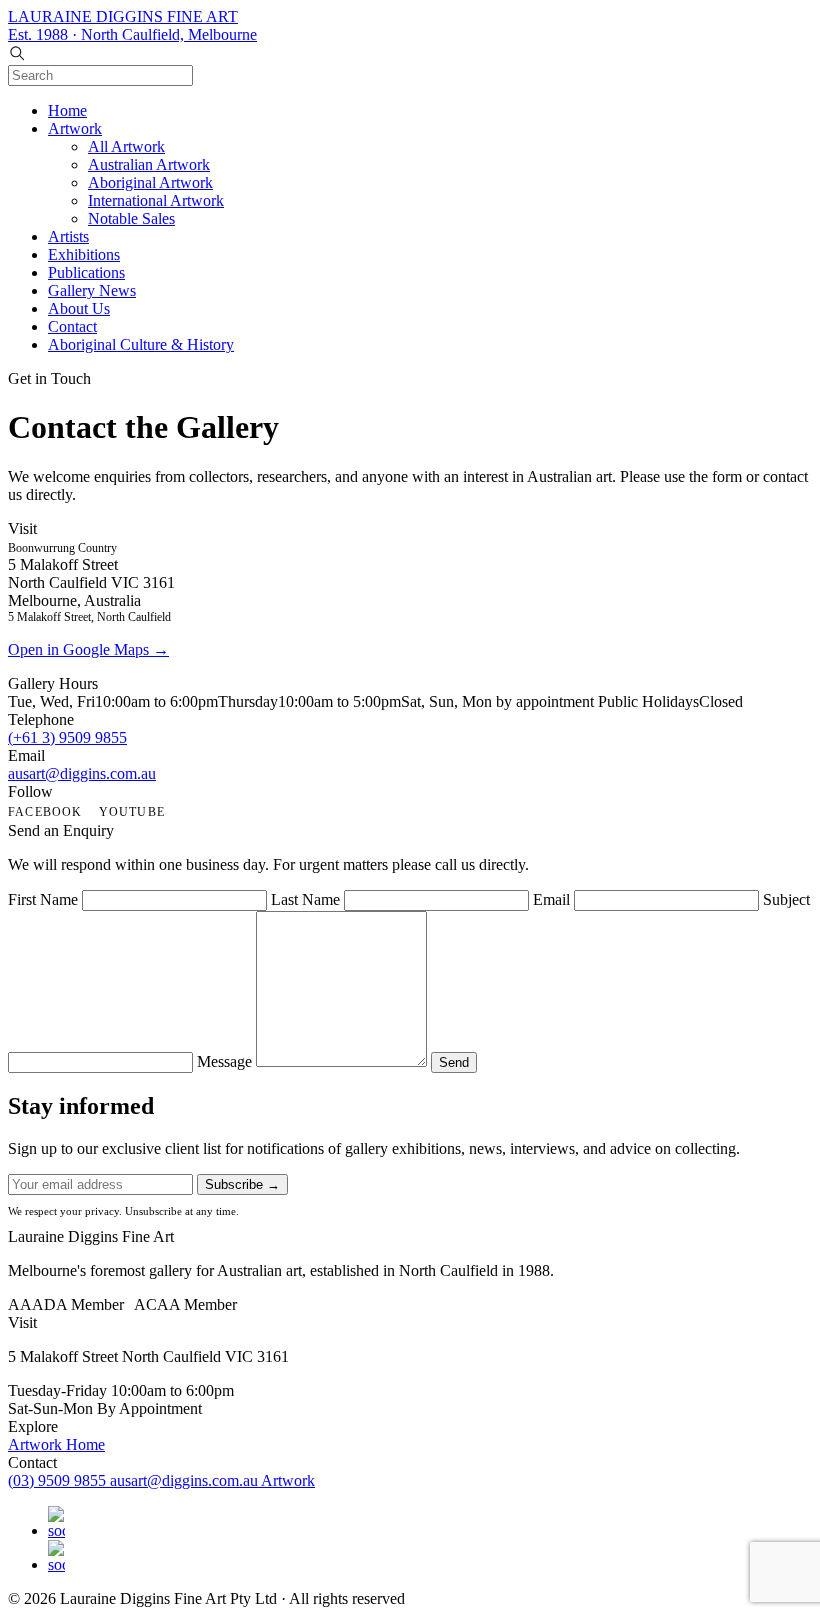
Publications (86, 272)
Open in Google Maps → (88, 649)
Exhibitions (84, 254)
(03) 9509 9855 (59, 1480)
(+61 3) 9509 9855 (67, 737)
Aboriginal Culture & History (141, 344)
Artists (68, 236)
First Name (43, 899)
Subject (786, 899)
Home (67, 110)
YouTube (132, 812)
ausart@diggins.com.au (82, 773)
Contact (72, 326)
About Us (79, 308)
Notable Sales (131, 218)
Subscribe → (242, 1184)
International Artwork (156, 200)
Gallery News (92, 290)
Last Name (305, 899)
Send (454, 1062)
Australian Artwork (149, 164)
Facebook (45, 812)
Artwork (75, 128)
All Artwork (126, 146)
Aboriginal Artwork (150, 182)
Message (224, 1061)
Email (551, 899)
